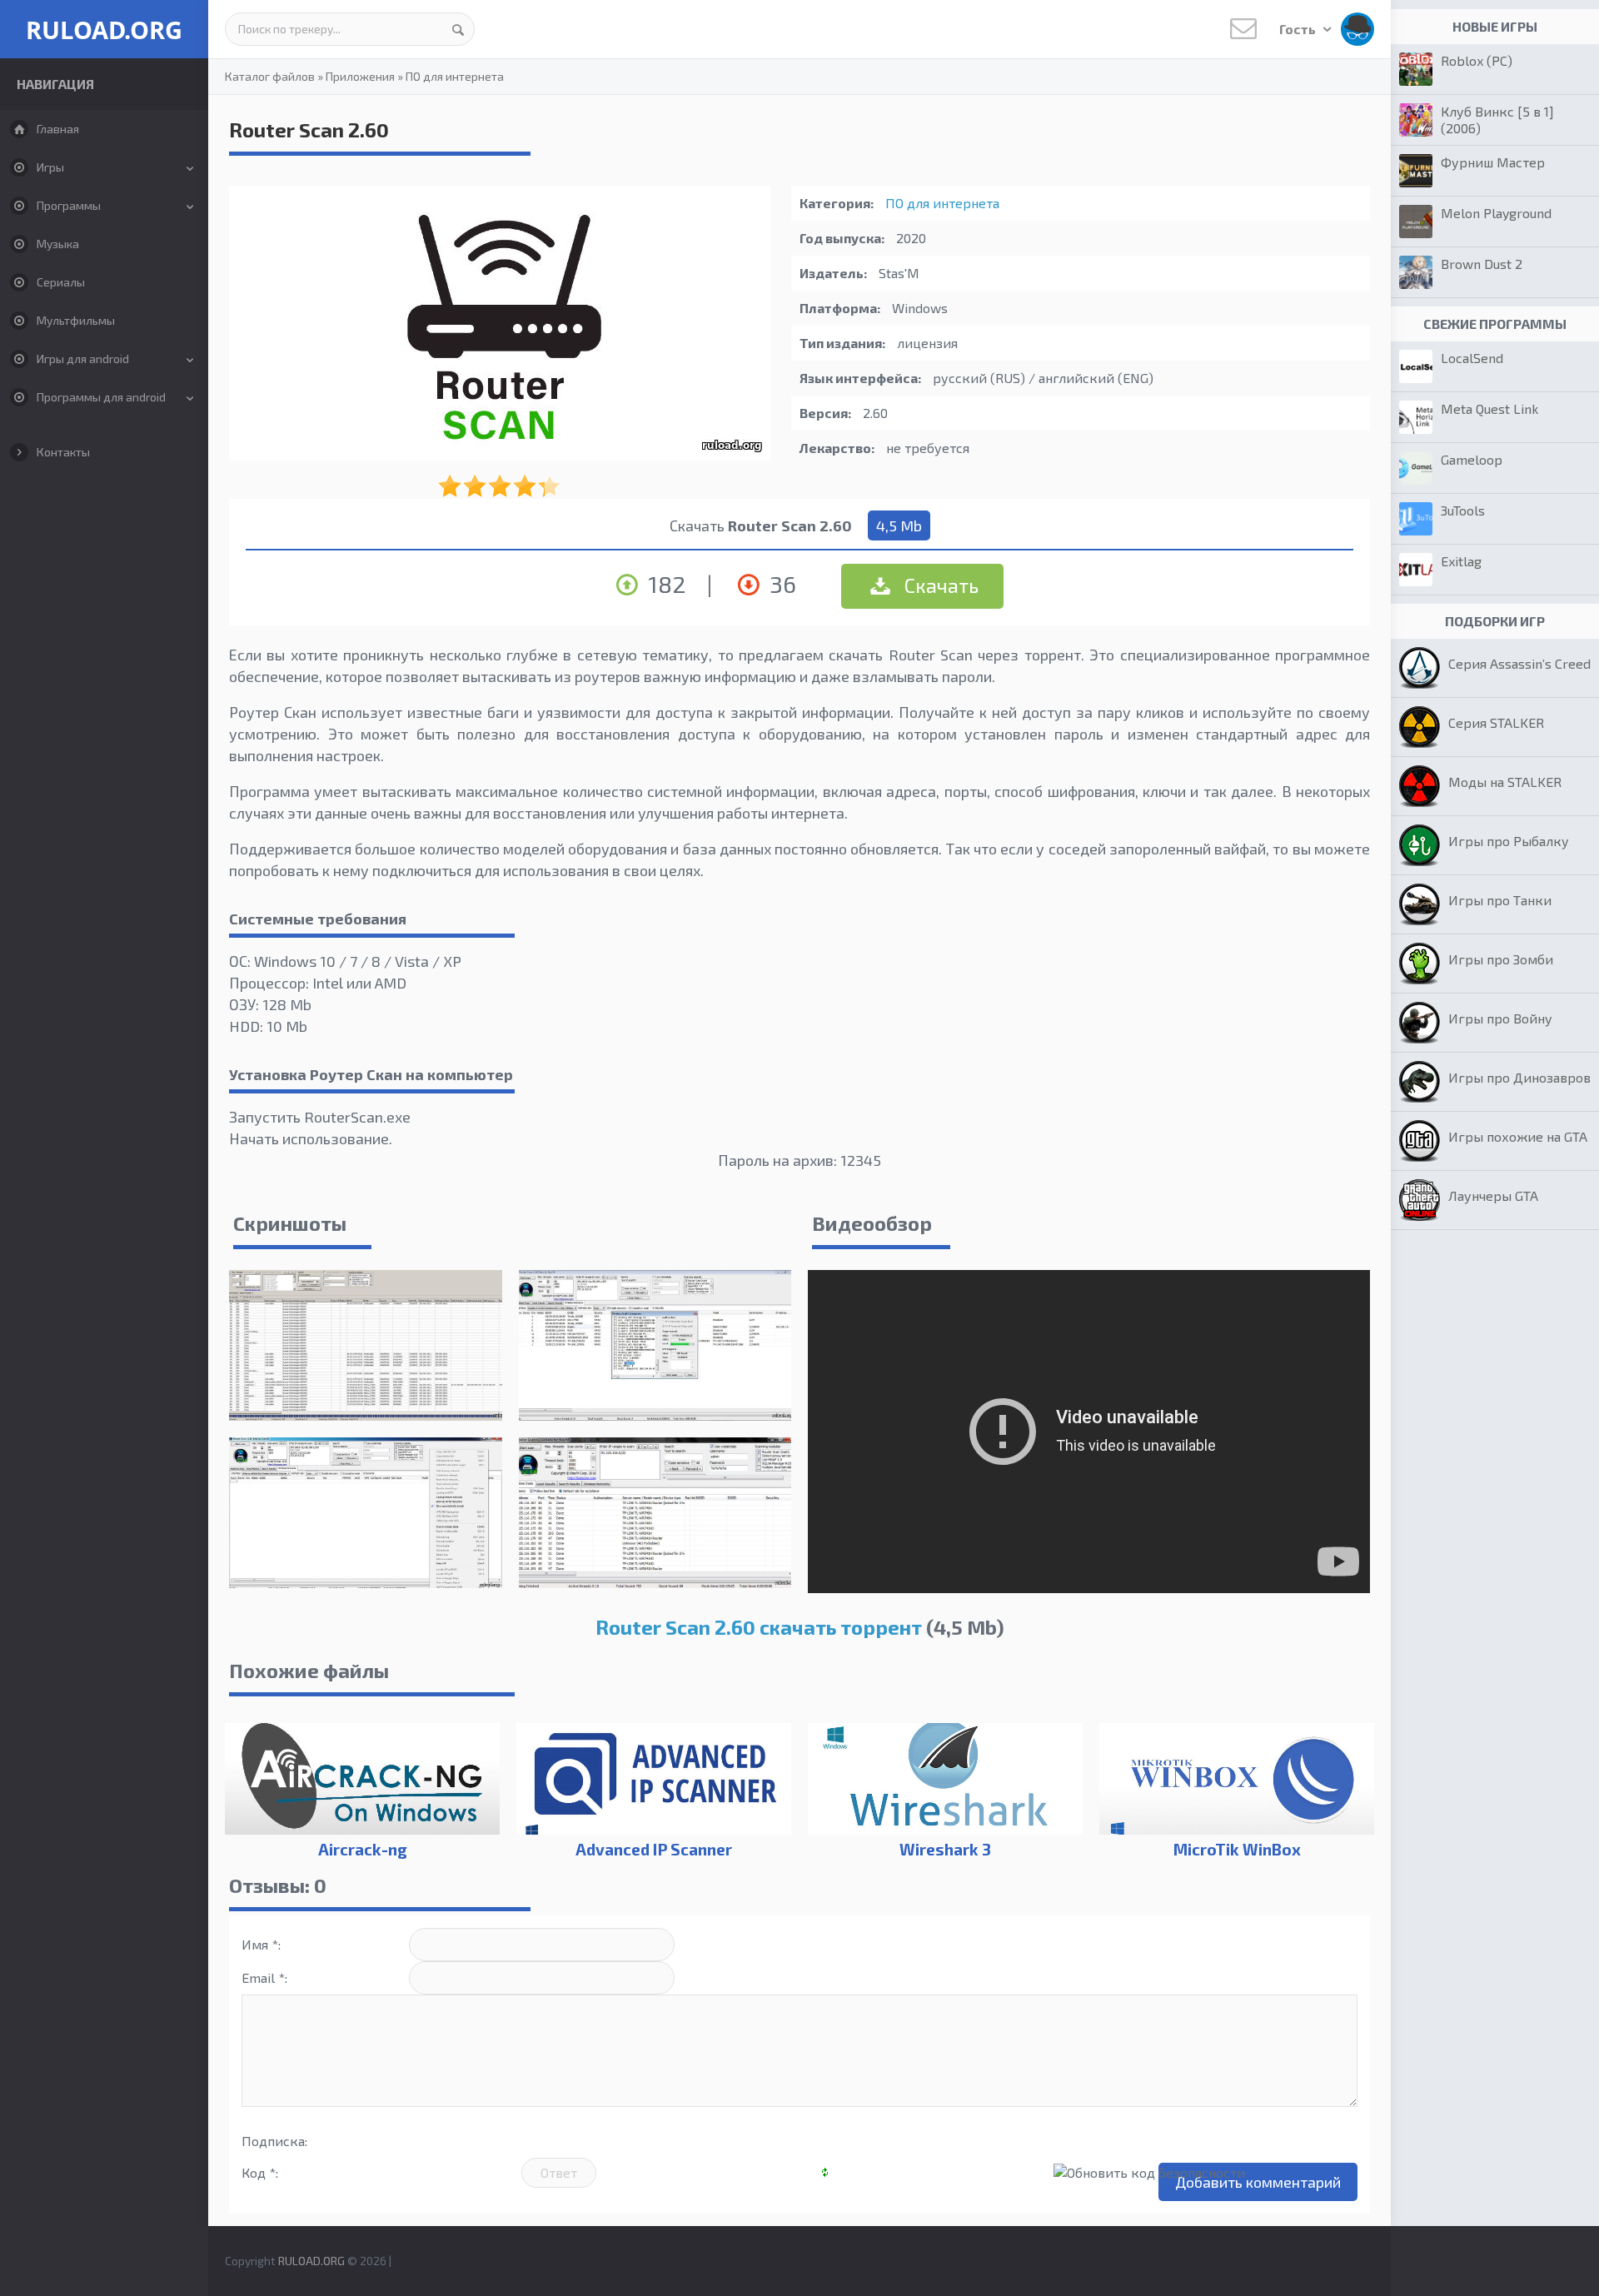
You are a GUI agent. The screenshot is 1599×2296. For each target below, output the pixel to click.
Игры (50, 167)
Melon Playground (1496, 213)
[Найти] (458, 29)
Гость (1299, 29)
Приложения (360, 76)
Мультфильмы (76, 320)
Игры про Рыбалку (1509, 841)
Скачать (939, 585)
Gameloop (1472, 459)
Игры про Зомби (1501, 959)
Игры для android (83, 359)
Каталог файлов (270, 76)
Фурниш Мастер (1493, 162)
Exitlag (1461, 561)
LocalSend (1472, 358)
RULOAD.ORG (104, 30)
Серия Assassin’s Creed (1519, 663)
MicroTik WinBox (1237, 1849)
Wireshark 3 (945, 1849)
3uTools (1463, 510)
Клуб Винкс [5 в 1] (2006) (1497, 120)
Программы (69, 205)
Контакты (63, 452)
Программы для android (101, 397)
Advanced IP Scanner (654, 1849)
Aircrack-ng (363, 1849)
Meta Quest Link (1489, 408)
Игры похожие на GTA (1518, 1136)
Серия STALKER (1496, 722)
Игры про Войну (1500, 1018)
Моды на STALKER (1505, 782)
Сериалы (61, 282)
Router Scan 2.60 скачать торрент (759, 1627)
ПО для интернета (455, 76)
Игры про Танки (1500, 900)
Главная (58, 129)
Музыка (58, 244)
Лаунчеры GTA (1493, 1195)
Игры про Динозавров (1519, 1077)
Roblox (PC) (1477, 60)
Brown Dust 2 (1482, 264)
